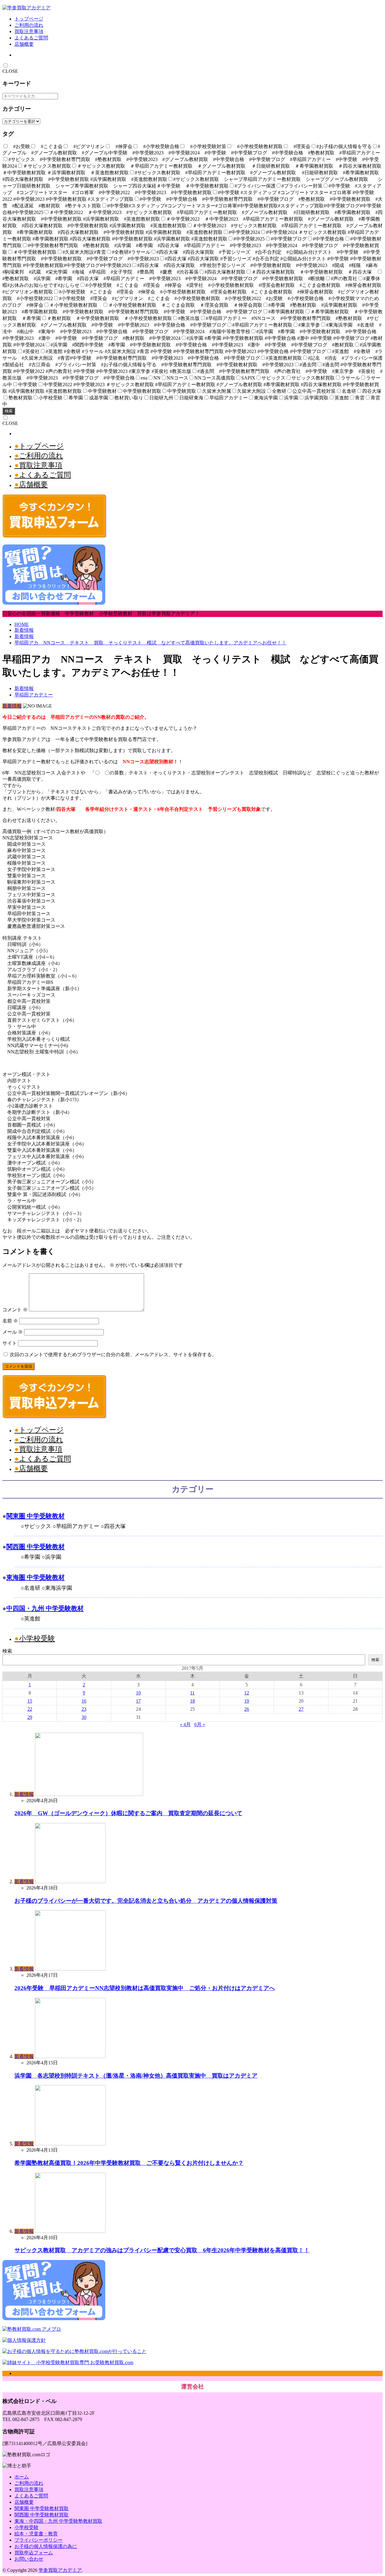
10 (138, 1693)
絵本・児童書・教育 (36, 2534)
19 (247, 1701)
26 (247, 1709)
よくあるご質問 (31, 38)
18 (192, 1701)
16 (84, 1701)
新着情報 (24, 630)
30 (84, 1717)
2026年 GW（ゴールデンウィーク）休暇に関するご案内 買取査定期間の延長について (128, 1813)
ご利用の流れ (29, 25)
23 (84, 1709)
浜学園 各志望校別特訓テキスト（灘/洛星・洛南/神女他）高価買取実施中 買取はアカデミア (136, 2076)
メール (13, 1332)
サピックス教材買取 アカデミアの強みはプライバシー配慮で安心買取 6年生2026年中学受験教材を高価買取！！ (162, 2250)
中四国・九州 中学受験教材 (45, 1608)
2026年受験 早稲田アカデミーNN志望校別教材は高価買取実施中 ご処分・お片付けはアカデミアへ (145, 1988)
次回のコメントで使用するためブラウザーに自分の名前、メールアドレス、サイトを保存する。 (113, 1355)
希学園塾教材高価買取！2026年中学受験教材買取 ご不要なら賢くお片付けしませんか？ (129, 2163)
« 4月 (185, 1724)
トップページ (29, 19)
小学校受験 (37, 1638)
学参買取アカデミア (60, 2570)
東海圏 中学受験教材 (35, 1577)
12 (247, 1693)
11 (192, 1693)
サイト (10, 1343)
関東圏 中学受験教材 (35, 1516)
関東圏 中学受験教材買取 (42, 2508)
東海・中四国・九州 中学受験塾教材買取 (58, 2521)
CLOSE (10, 71)
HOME (22, 624)
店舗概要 (24, 44)
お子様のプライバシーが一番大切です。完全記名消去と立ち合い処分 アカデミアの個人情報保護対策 (146, 1901)
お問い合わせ (29, 2559)
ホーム (22, 2477)
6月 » (200, 1724)
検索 (9, 411)
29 (30, 1717)
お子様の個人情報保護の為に (46, 2546)
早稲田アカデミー (34, 695)
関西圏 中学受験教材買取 (42, 2515)
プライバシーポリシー (38, 2540)
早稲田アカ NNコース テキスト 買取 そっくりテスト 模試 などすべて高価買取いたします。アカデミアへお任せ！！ (150, 643)
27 (301, 1709)
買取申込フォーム (34, 2553)
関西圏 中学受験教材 (35, 1547)
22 (30, 1709)
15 (30, 1701)
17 (138, 1701)
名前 (10, 1321)
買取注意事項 (29, 31)
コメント (15, 1310)
